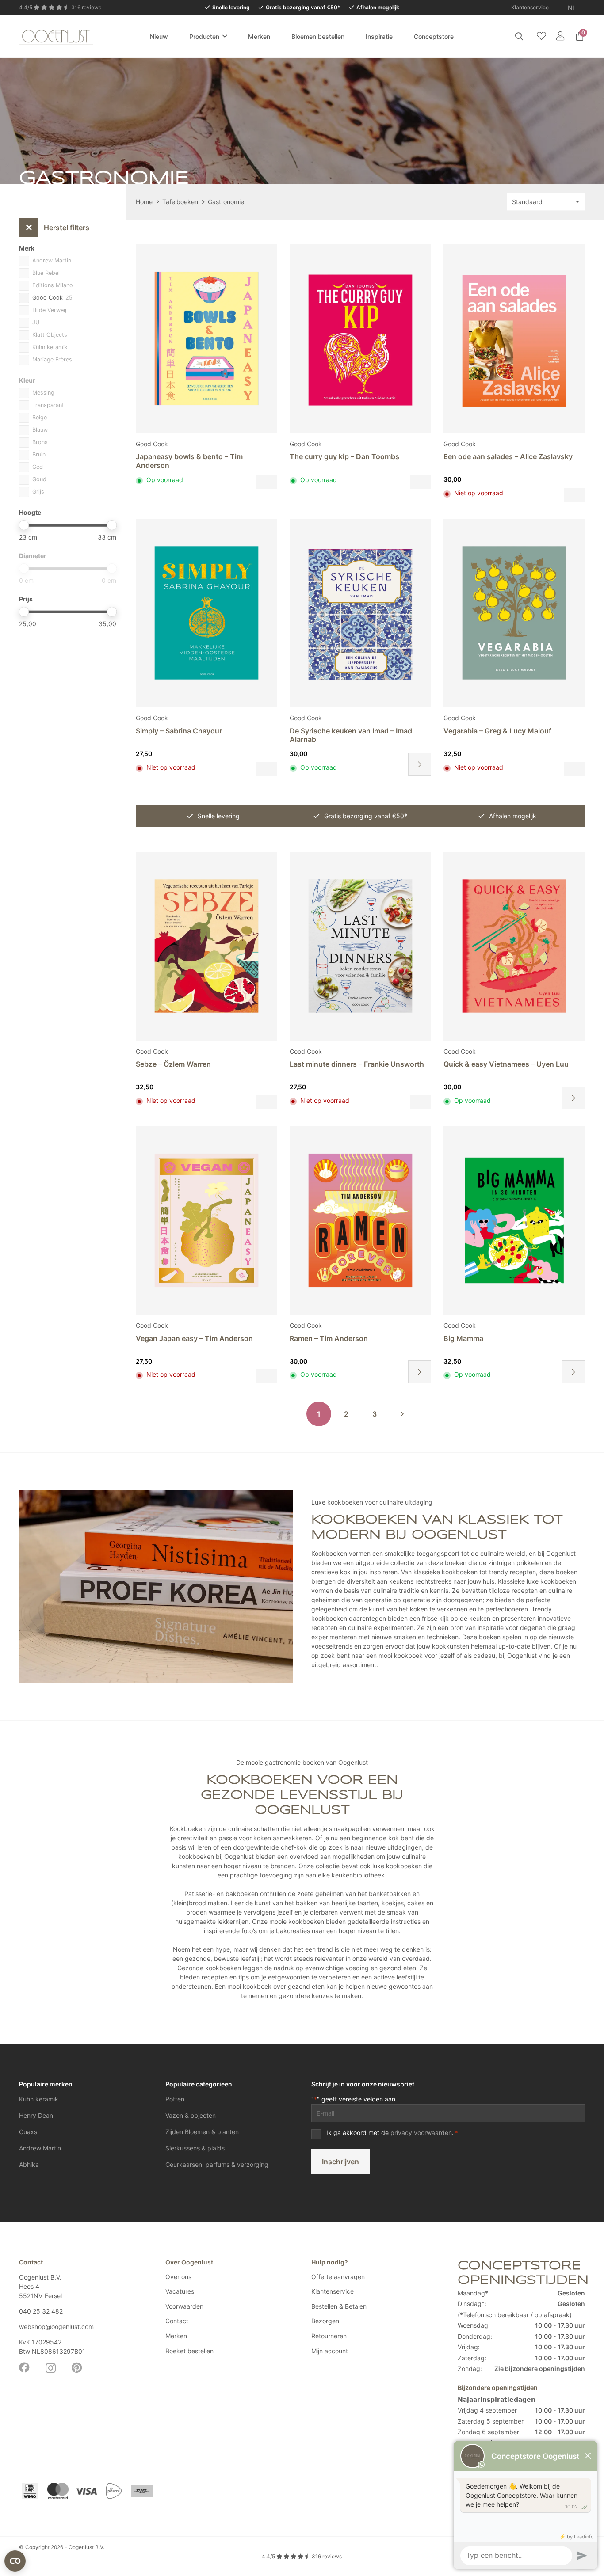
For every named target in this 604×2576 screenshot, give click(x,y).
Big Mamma (463, 1338)
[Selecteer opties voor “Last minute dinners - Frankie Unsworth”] (421, 1102)
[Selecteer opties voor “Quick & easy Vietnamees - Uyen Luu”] (573, 1098)
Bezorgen (325, 2321)
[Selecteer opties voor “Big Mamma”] (573, 1372)
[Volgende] (402, 1414)
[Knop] (560, 36)
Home (144, 202)
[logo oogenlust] (56, 36)
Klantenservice (333, 2291)
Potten (175, 2099)
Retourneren (329, 2336)
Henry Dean (36, 2115)
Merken (176, 2336)
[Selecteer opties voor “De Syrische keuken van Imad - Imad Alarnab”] (420, 764)
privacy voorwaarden (421, 2133)
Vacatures (180, 2291)
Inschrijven (340, 2162)
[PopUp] (541, 36)
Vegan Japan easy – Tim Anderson (194, 1338)
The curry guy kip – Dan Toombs (344, 456)
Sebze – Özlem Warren (173, 1064)
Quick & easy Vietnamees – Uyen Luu (506, 1064)
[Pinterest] (77, 2367)
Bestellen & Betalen (339, 2306)
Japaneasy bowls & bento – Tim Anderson (189, 461)
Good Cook (152, 444)
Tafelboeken (180, 202)
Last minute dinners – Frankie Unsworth (357, 1064)
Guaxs (28, 2132)
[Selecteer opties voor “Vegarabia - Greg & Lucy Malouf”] (574, 769)
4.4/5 (302, 2556)
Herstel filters (57, 228)
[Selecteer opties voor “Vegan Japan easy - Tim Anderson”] (267, 1376)
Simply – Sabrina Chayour (179, 731)
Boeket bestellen (189, 2351)
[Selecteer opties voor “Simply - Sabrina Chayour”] (267, 769)
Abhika (29, 2164)
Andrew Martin (40, 2148)
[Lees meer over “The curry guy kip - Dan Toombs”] (421, 482)
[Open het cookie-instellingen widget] (15, 2561)
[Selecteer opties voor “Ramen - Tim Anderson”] (420, 1372)
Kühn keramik (39, 2099)
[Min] (24, 525)
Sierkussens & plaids (195, 2148)
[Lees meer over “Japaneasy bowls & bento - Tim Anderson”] (267, 482)
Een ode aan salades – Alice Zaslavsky (508, 456)
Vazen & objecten (191, 2115)
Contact (177, 2321)
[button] (582, 8)
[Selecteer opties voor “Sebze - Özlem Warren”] (267, 1102)
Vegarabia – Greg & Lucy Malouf (497, 731)
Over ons (178, 2277)
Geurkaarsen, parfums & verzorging (217, 2164)
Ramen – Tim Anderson (329, 1338)
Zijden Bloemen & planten (202, 2132)
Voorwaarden (184, 2306)
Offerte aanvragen (338, 2277)
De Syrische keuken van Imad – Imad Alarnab (351, 735)
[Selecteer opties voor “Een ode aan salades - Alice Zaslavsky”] (574, 495)
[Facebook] (24, 2367)
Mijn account (330, 2351)
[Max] (112, 525)
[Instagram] (51, 2368)
